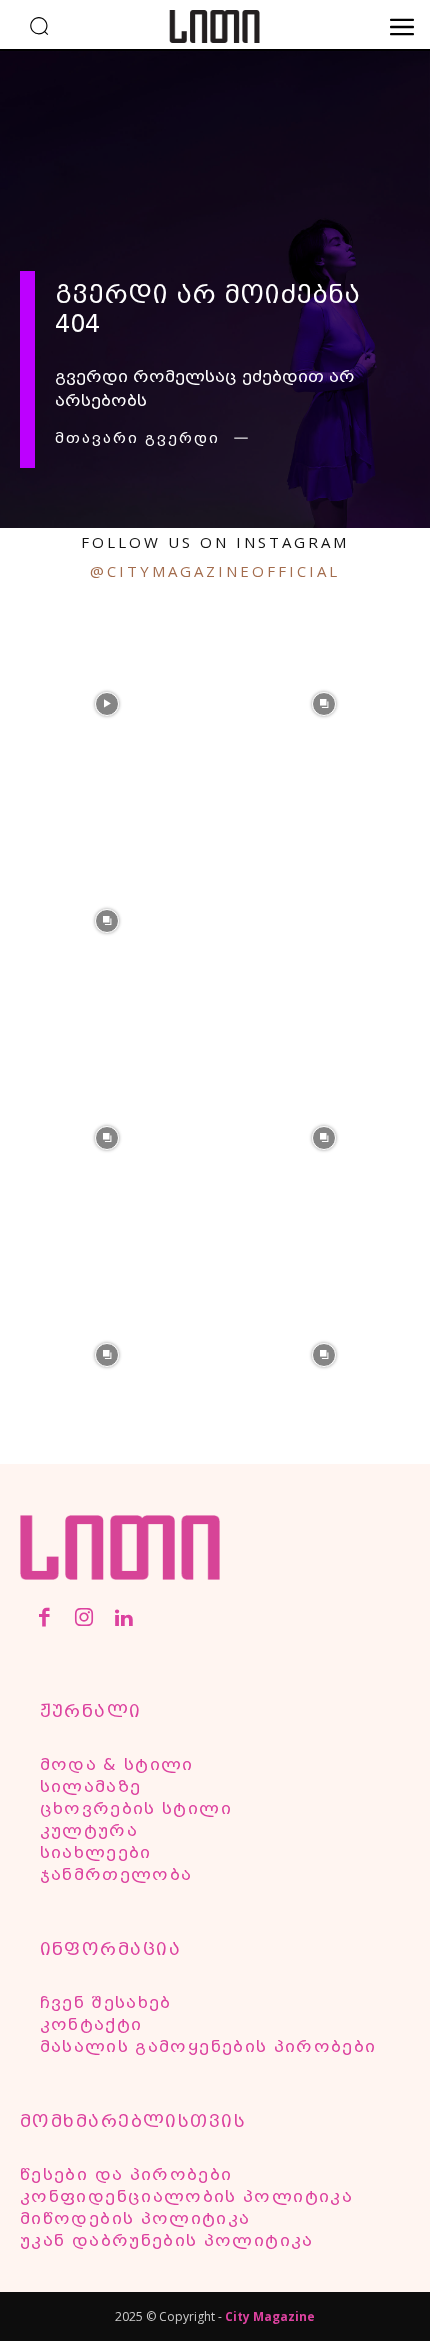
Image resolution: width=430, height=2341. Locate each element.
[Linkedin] (123, 1619)
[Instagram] (83, 1619)
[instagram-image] (106, 702)
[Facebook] (44, 1619)
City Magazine (270, 2316)
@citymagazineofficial (215, 571)
